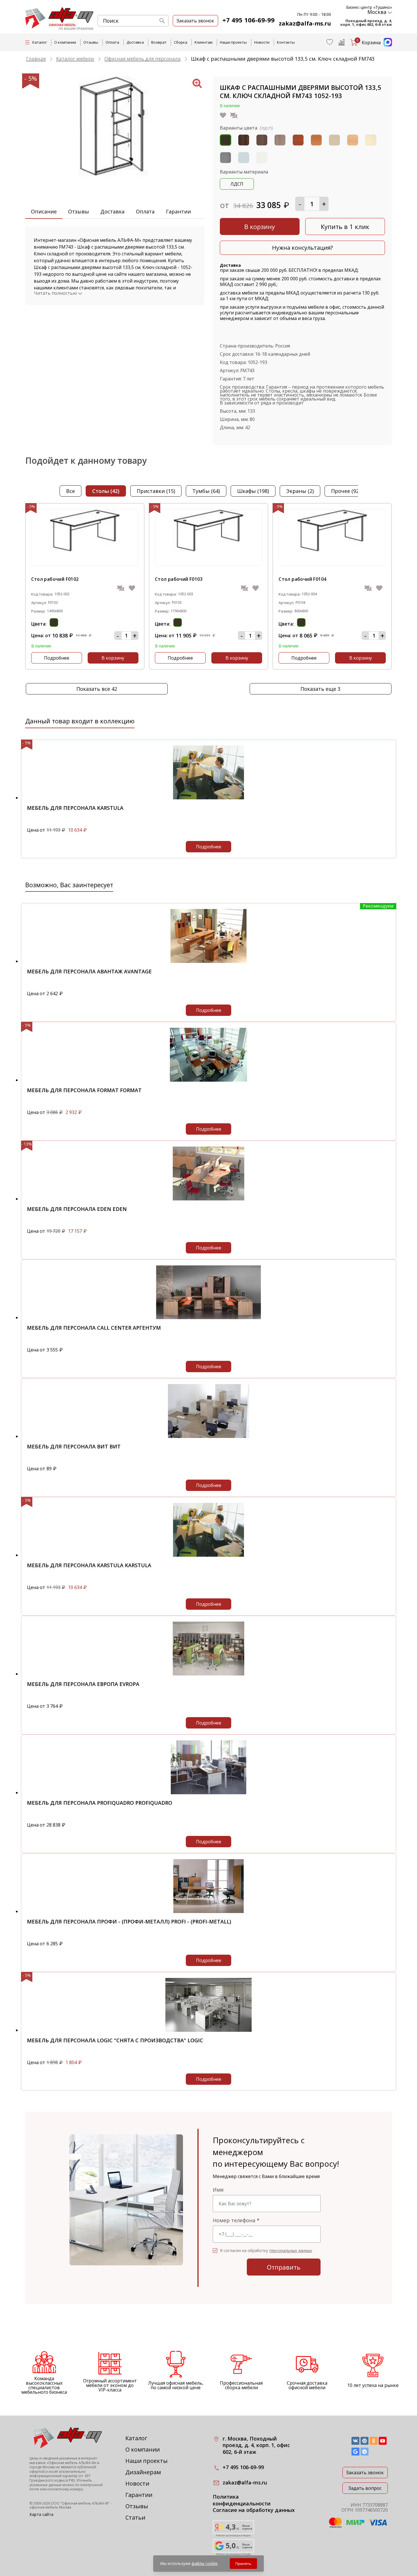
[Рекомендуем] (209, 961)
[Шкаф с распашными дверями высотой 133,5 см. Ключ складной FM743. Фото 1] (115, 186)
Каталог (136, 2438)
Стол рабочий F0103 (179, 579)
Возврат (159, 42)
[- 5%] (209, 798)
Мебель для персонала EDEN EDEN (77, 1209)
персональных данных (291, 2251)
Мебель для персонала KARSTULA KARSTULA (89, 1565)
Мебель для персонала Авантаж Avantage (89, 971)
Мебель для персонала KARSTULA (75, 808)
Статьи (135, 2517)
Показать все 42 (97, 689)
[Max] (386, 45)
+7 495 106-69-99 (248, 20)
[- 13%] (209, 1199)
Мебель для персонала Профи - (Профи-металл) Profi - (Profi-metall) (129, 1922)
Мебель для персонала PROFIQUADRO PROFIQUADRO (100, 1803)
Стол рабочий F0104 (302, 579)
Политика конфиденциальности (242, 2500)
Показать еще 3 (320, 689)
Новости (262, 42)
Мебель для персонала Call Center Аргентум (94, 1328)
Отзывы (91, 42)
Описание (44, 211)
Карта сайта (41, 2514)
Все (70, 491)
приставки (156, 491)
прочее (346, 491)
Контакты (286, 42)
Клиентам (204, 42)
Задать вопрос (365, 2488)
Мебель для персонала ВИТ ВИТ (74, 1446)
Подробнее (57, 658)
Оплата (112, 42)
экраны (300, 491)
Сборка (181, 42)
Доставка (135, 42)
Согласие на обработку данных (254, 2510)
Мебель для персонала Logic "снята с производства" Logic (115, 2040)
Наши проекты (233, 42)
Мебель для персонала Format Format (84, 1090)
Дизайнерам (143, 2472)
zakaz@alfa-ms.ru (305, 23)
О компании (65, 42)
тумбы (206, 491)
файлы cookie (205, 2563)
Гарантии (178, 211)
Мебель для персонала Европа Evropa (83, 1684)
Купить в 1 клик (345, 226)
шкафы (253, 491)
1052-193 (257, 362)
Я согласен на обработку (266, 2251)
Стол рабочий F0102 (55, 579)
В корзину (260, 226)
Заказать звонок (365, 2473)
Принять (243, 2564)
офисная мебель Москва (50, 2507)
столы (106, 491)
